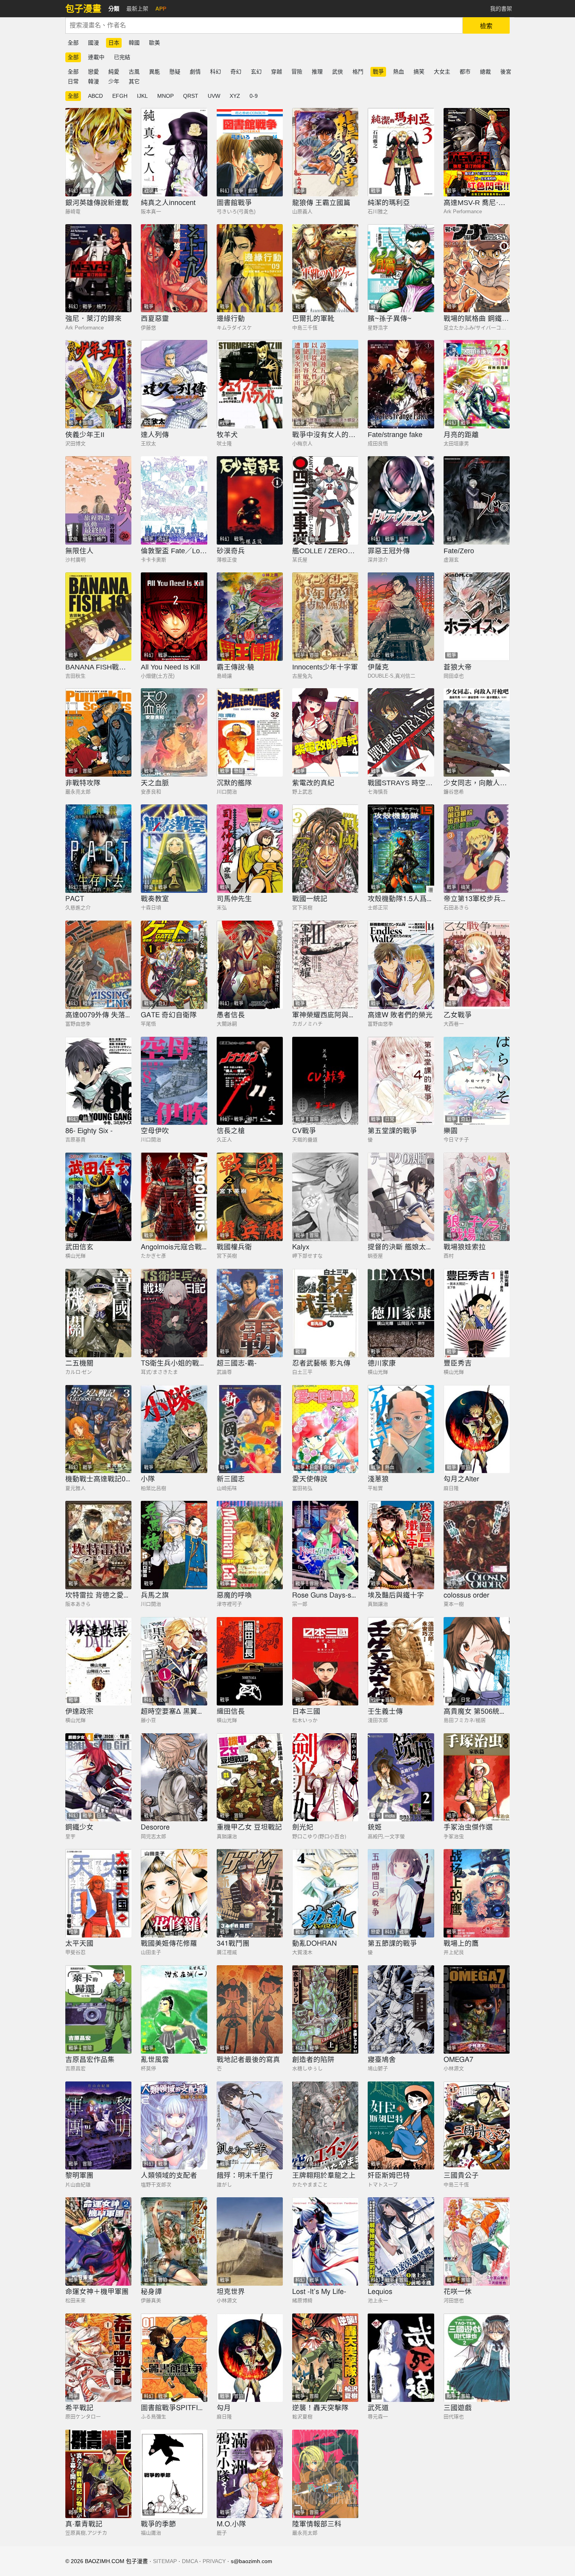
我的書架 (501, 9)
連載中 (96, 57)
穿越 (277, 72)
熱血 (399, 72)
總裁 (485, 72)
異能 (155, 72)
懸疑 (175, 72)
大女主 (442, 72)
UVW (214, 96)
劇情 (195, 72)
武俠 (338, 72)
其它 (134, 81)
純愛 (114, 72)
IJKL (142, 96)
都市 (465, 72)
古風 (134, 72)
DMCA (190, 2561)
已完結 (122, 57)
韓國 (134, 43)
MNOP (165, 96)
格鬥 (358, 72)
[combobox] (264, 25)
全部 (73, 43)
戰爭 (378, 72)
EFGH (120, 96)
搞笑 (419, 72)
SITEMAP (165, 2561)
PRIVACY (214, 2561)
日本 (114, 43)
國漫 (93, 43)
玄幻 (256, 72)
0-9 (254, 96)
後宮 (506, 72)
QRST (191, 96)
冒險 (297, 72)
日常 (73, 81)
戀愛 (93, 72)
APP (161, 9)
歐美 (155, 43)
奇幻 (236, 72)
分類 (114, 9)
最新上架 (137, 9)
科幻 (216, 72)
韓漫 (93, 81)
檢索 (486, 26)
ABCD (95, 96)
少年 (114, 81)
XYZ (235, 96)
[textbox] (264, 25)
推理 (317, 72)
